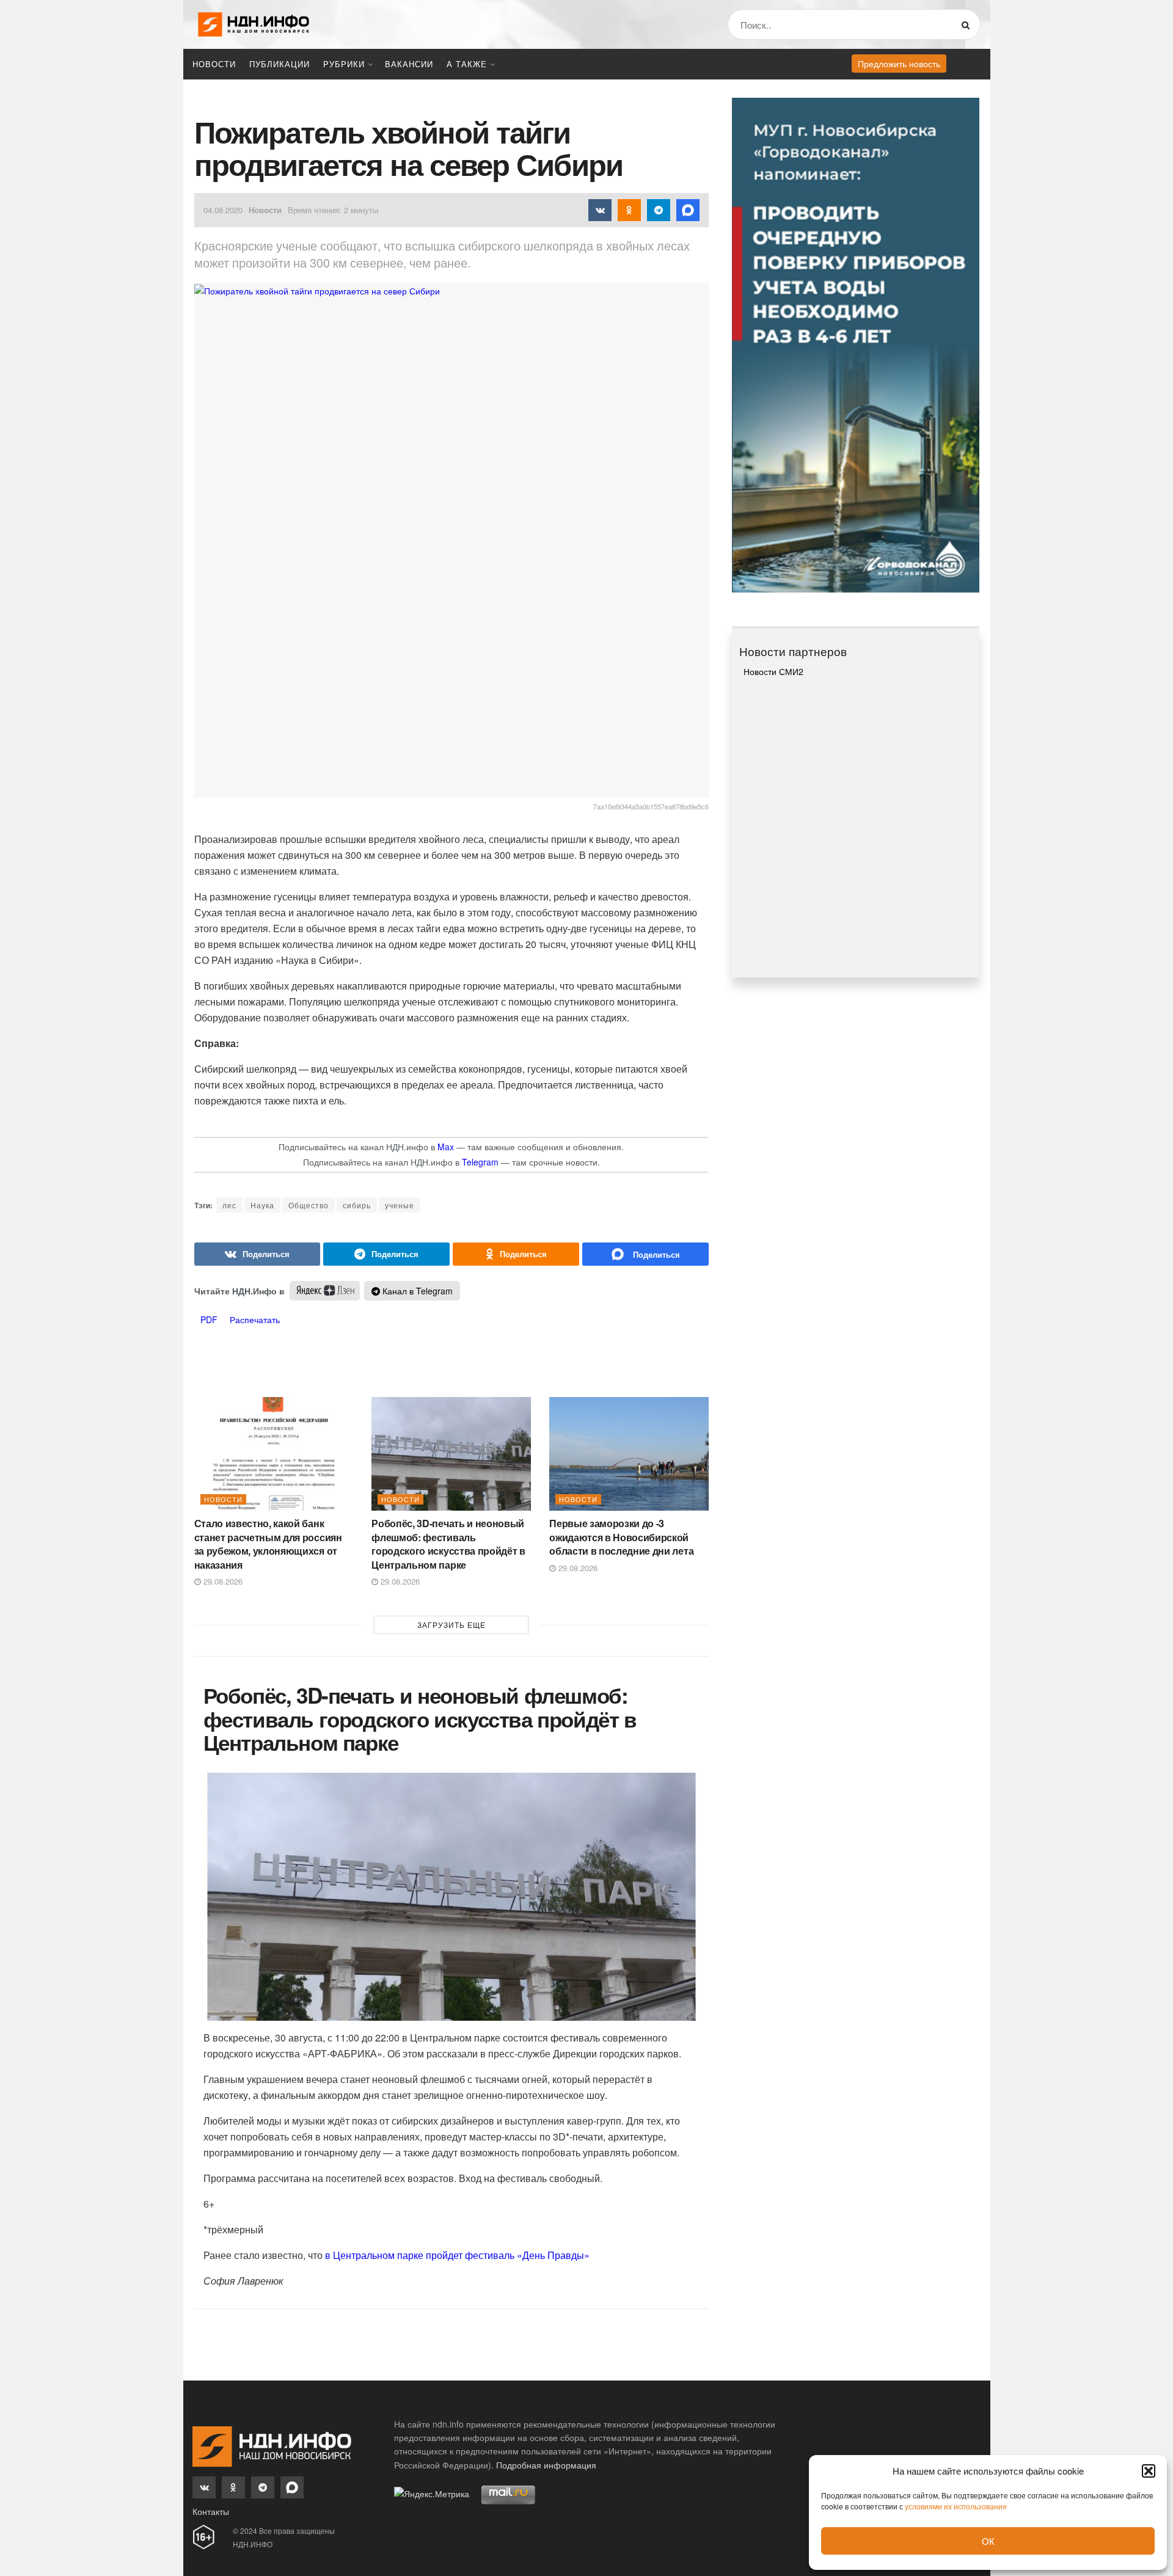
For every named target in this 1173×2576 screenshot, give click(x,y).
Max (446, 1147)
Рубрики (344, 64)
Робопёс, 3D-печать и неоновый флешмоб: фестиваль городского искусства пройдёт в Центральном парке (448, 1544)
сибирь (357, 1205)
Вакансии (409, 64)
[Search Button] (968, 24)
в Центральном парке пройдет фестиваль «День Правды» (457, 2255)
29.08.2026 (222, 1581)
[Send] (645, 1254)
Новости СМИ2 (773, 671)
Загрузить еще (451, 1625)
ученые (400, 1205)
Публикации (280, 64)
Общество (309, 1205)
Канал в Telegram (416, 1291)
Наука (262, 1205)
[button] (1149, 2471)
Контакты (211, 2511)
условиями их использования (956, 2506)
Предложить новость (899, 64)
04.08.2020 (223, 210)
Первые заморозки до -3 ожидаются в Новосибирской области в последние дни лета (621, 1537)
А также (467, 64)
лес (229, 1205)
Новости (214, 64)
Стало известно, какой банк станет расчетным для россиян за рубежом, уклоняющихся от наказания (268, 1544)
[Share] (258, 1254)
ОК (988, 2541)
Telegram (480, 1162)
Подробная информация (546, 2465)
